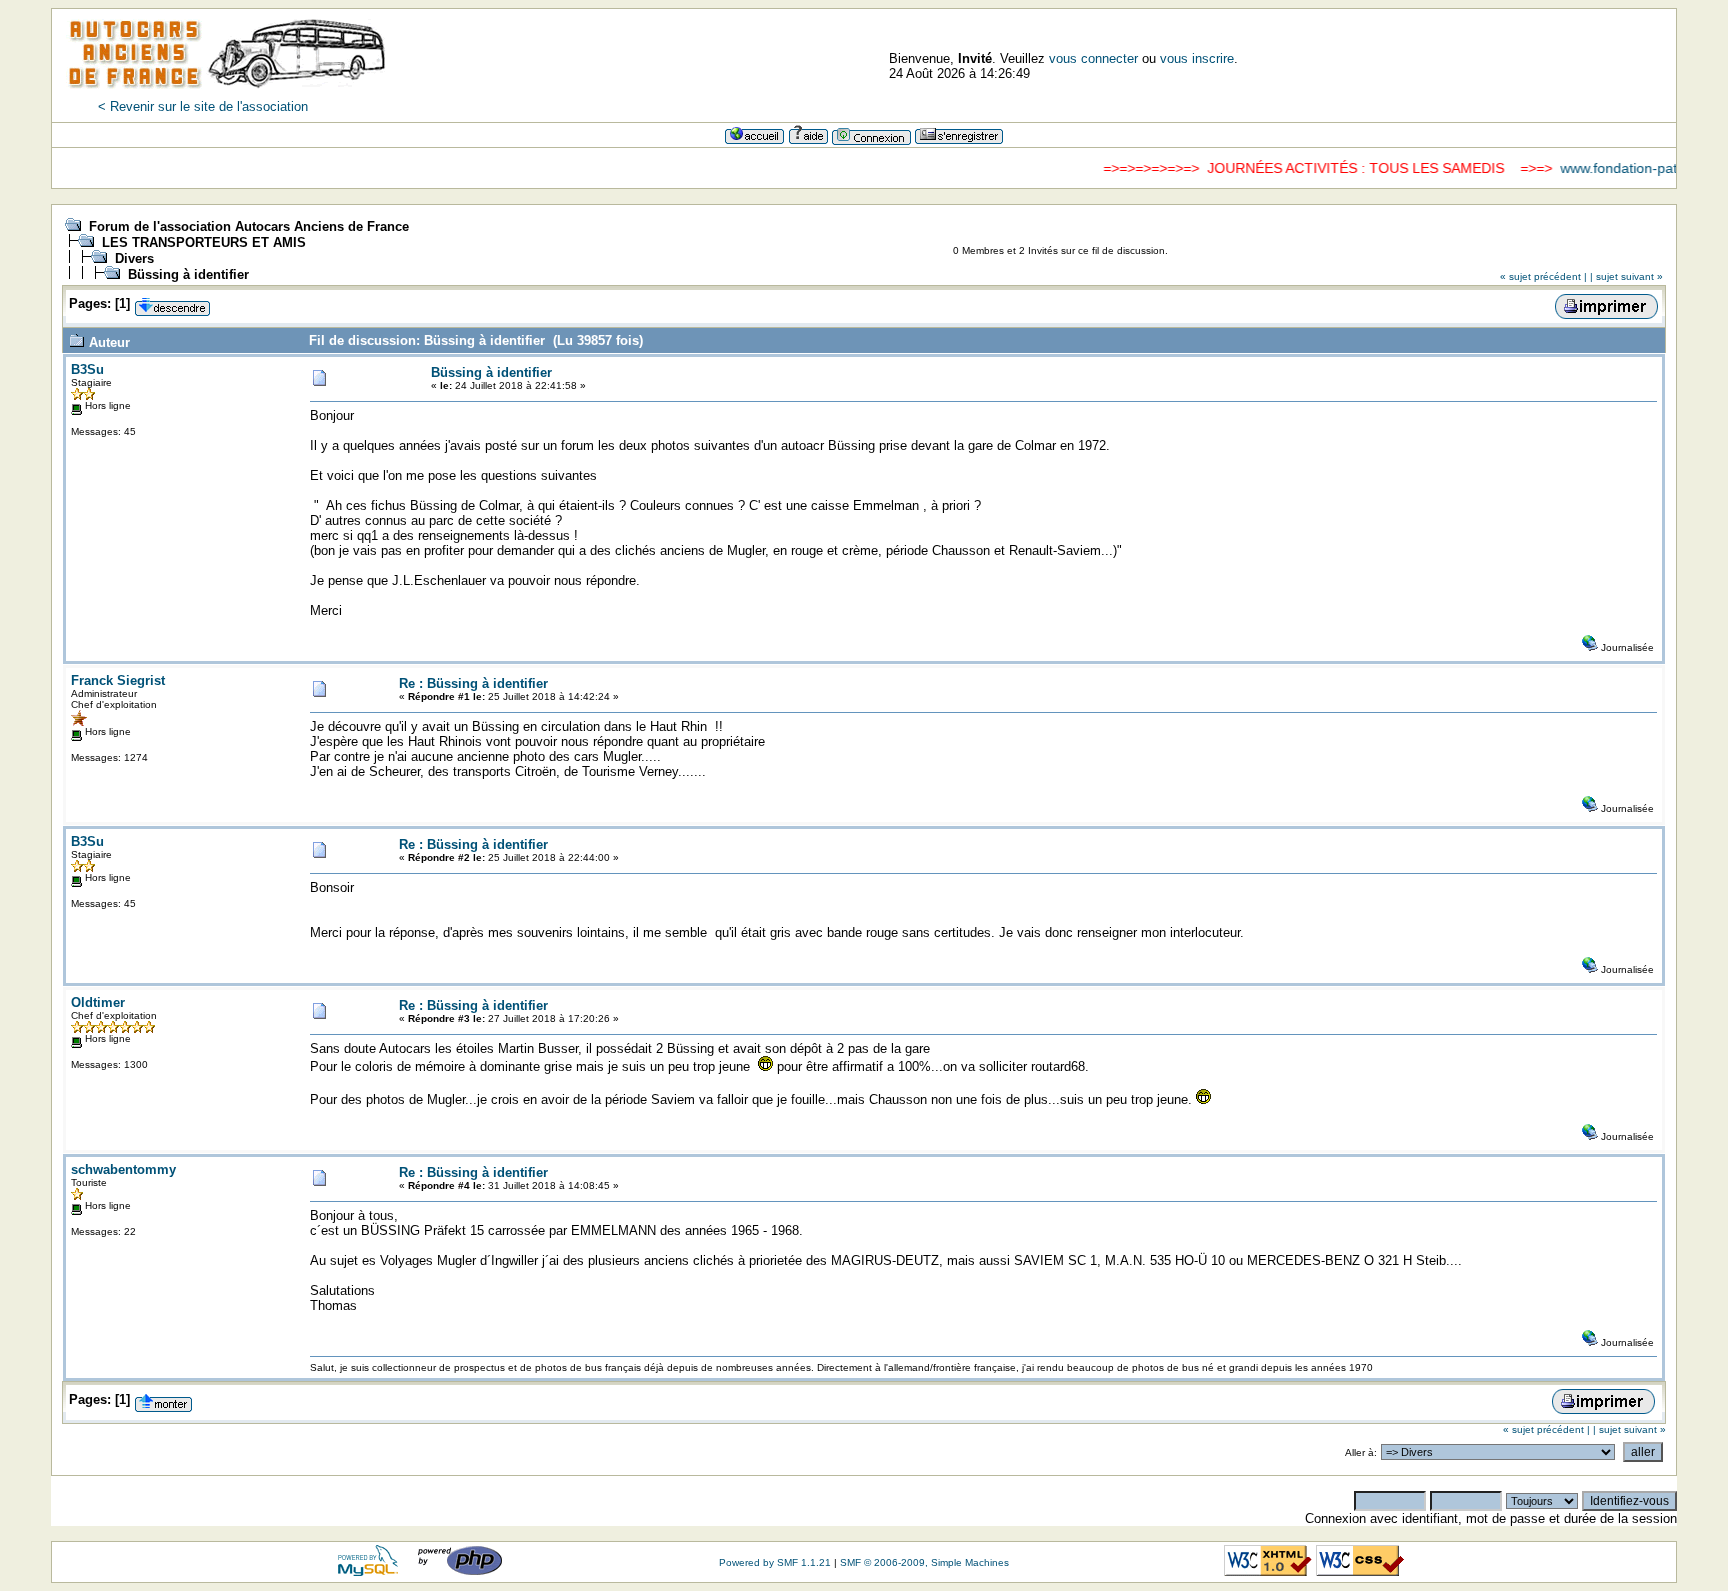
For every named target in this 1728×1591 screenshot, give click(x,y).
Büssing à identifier (188, 274)
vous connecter (1093, 58)
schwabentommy (123, 1169)
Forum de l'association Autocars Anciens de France (249, 226)
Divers (134, 258)
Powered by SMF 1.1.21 (775, 1562)
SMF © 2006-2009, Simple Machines (924, 1562)
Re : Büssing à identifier (473, 683)
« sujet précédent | (1543, 276)
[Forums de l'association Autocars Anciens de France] (227, 94)
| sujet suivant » (1626, 276)
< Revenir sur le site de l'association (203, 106)
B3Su (87, 369)
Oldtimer (98, 1002)
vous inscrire (1197, 58)
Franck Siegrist (118, 680)
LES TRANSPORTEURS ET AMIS (204, 242)
